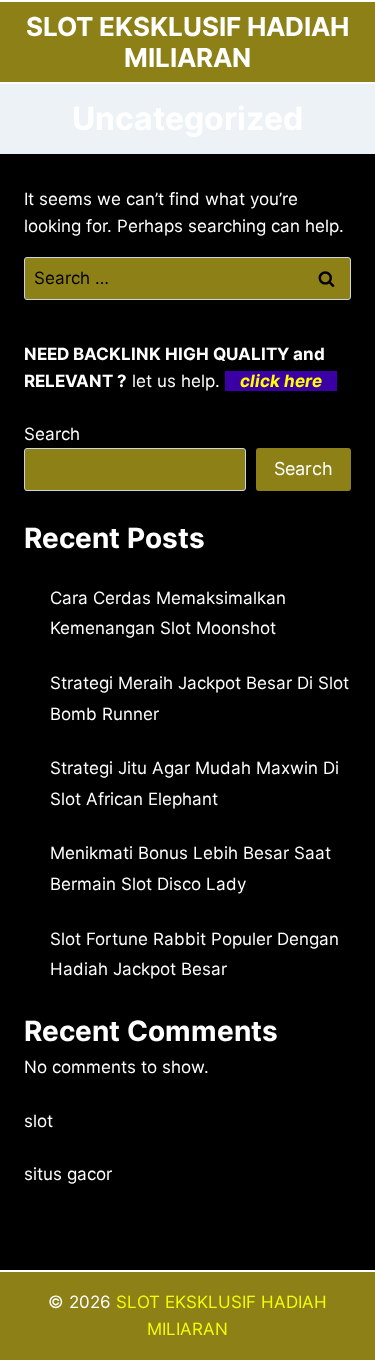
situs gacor (68, 1174)
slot (38, 1121)
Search (52, 434)
